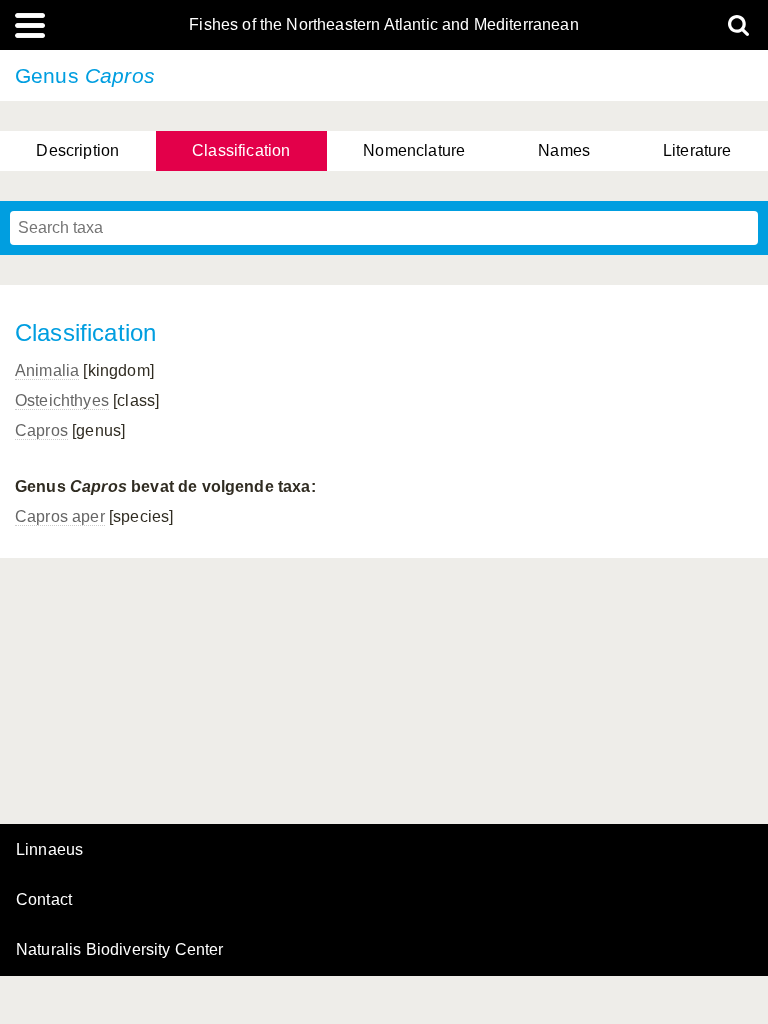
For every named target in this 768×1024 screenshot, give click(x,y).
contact (44, 899)
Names (564, 150)
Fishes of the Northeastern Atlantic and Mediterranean (383, 25)
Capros (41, 430)
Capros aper (60, 516)
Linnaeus (49, 850)
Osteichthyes (62, 400)
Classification (241, 150)
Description (77, 150)
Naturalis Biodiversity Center (120, 950)
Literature (697, 150)
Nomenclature (414, 150)
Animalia (47, 370)
